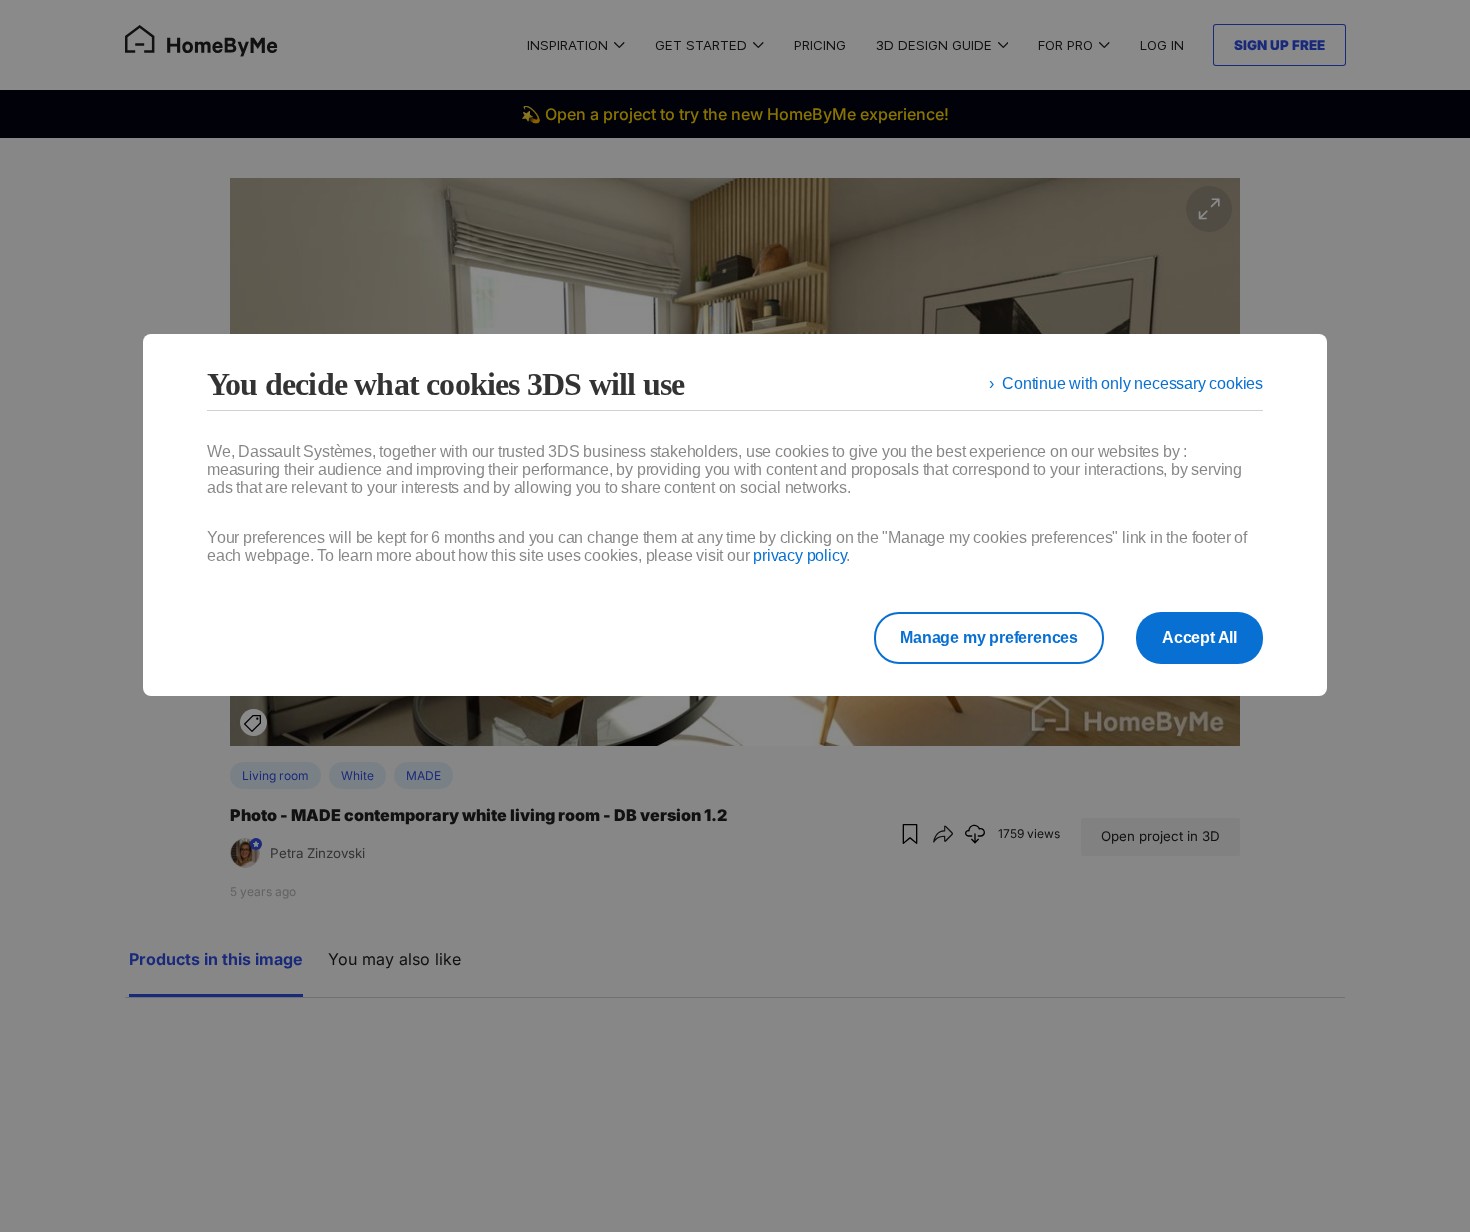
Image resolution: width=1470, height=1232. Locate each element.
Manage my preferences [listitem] (989, 637)
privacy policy (799, 555)
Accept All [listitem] (1199, 637)
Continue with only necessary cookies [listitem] (1132, 383)
